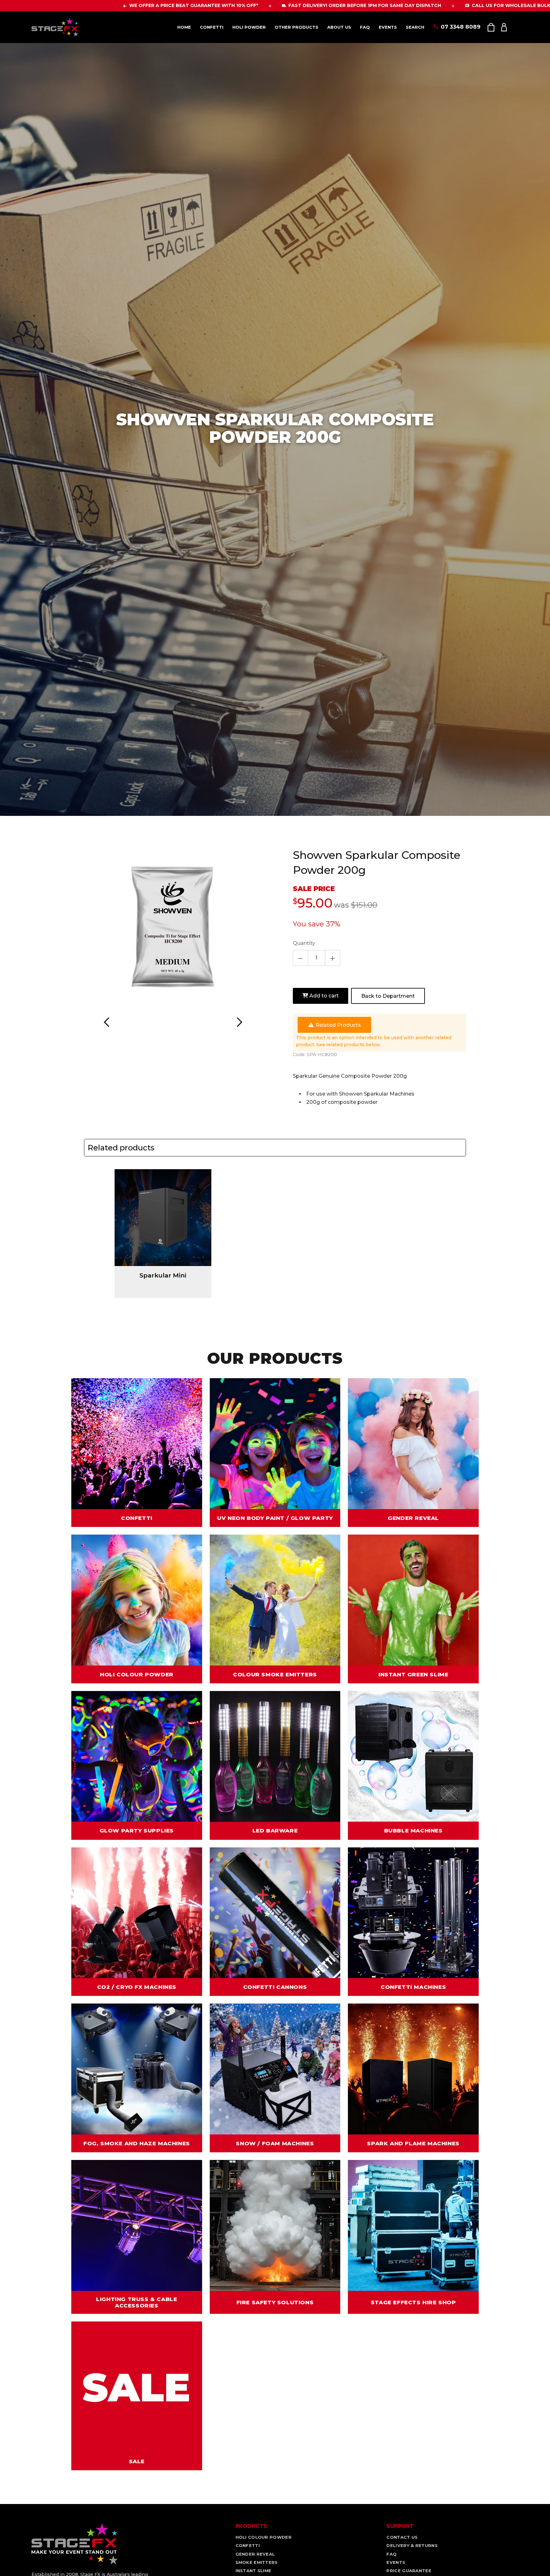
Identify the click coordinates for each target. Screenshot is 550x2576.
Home (184, 27)
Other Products (296, 27)
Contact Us (402, 2537)
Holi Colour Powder (264, 2537)
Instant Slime (254, 2571)
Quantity (304, 943)
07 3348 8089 (461, 27)
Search (415, 27)
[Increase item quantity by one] (333, 958)
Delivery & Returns (412, 2545)
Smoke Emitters (257, 2562)
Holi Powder (249, 27)
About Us (339, 27)
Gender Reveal (255, 2554)
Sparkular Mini (163, 1275)
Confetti (212, 27)
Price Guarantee (409, 2571)
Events (388, 27)
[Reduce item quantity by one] (300, 958)
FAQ (365, 27)
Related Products (338, 1025)
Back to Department (388, 996)
